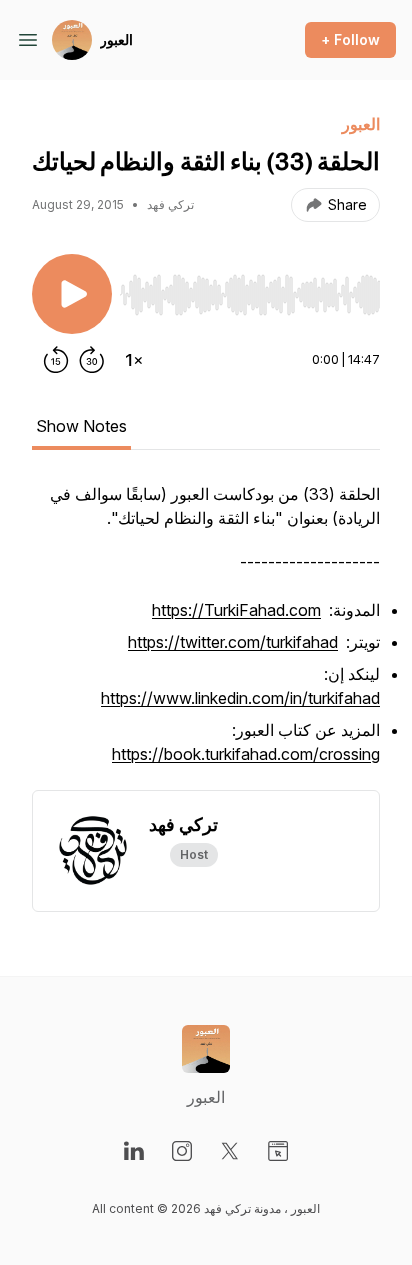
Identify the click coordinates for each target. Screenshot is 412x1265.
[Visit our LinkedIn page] (134, 1151)
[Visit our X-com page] (230, 1151)
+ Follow (350, 39)
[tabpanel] (206, 636)
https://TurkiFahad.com (236, 610)
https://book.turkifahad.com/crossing (246, 754)
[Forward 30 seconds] (92, 360)
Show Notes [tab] (81, 426)
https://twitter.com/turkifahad (233, 642)
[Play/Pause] (72, 294)
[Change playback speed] (134, 360)
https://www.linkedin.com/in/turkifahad (240, 698)
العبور (116, 39)
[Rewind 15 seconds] (56, 360)
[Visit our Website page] (278, 1151)
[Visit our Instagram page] (182, 1151)
